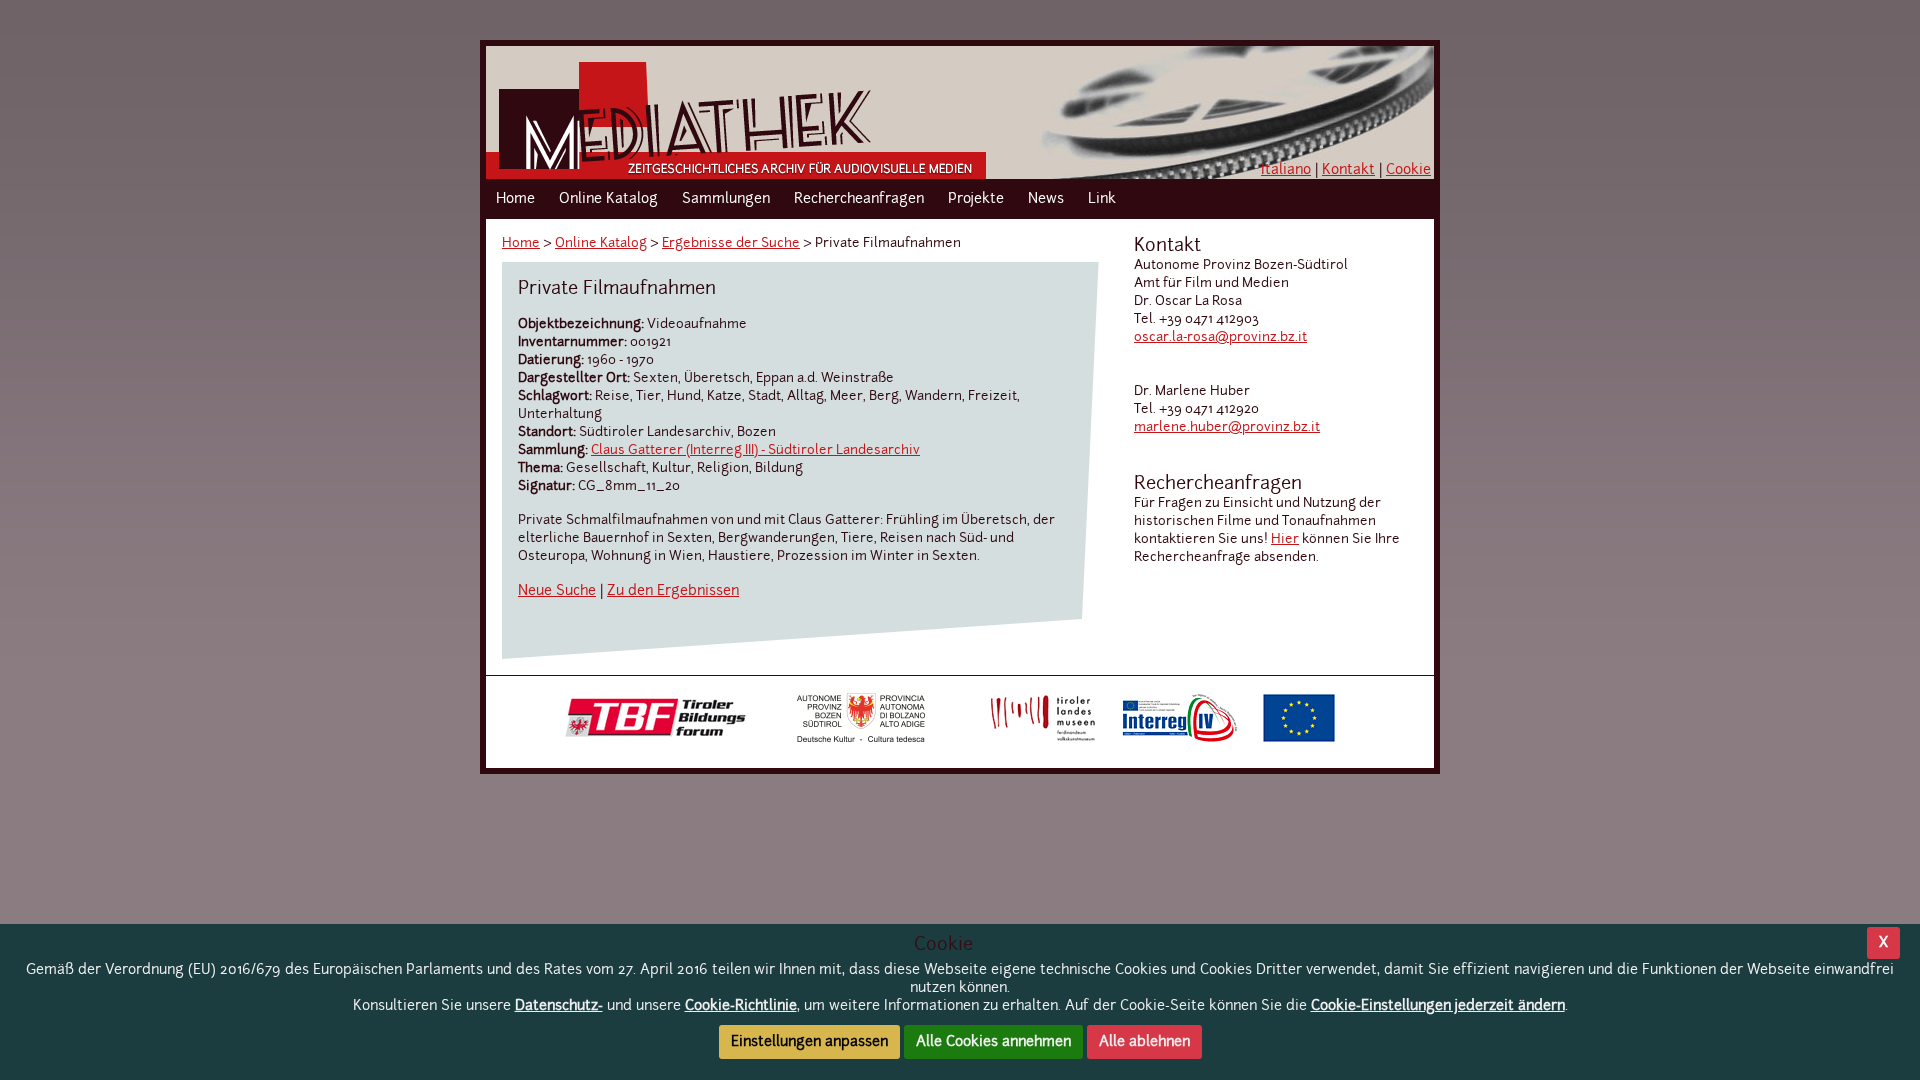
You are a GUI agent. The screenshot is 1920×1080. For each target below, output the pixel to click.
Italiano (1286, 170)
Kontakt (1348, 170)
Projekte (976, 199)
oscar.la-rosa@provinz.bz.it (1220, 337)
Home (515, 199)
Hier (1285, 539)
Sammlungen (726, 199)
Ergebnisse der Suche (731, 243)
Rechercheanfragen (859, 199)
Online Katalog (608, 199)
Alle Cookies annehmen (993, 1042)
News (1046, 199)
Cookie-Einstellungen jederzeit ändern (1438, 1006)
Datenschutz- (559, 1006)
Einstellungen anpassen (809, 1042)
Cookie (1408, 170)
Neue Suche (557, 591)
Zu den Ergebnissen (673, 591)
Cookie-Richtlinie (741, 1006)
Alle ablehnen (1144, 1042)
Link (1102, 199)
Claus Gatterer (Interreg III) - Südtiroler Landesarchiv (755, 450)
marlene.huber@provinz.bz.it (1227, 427)
